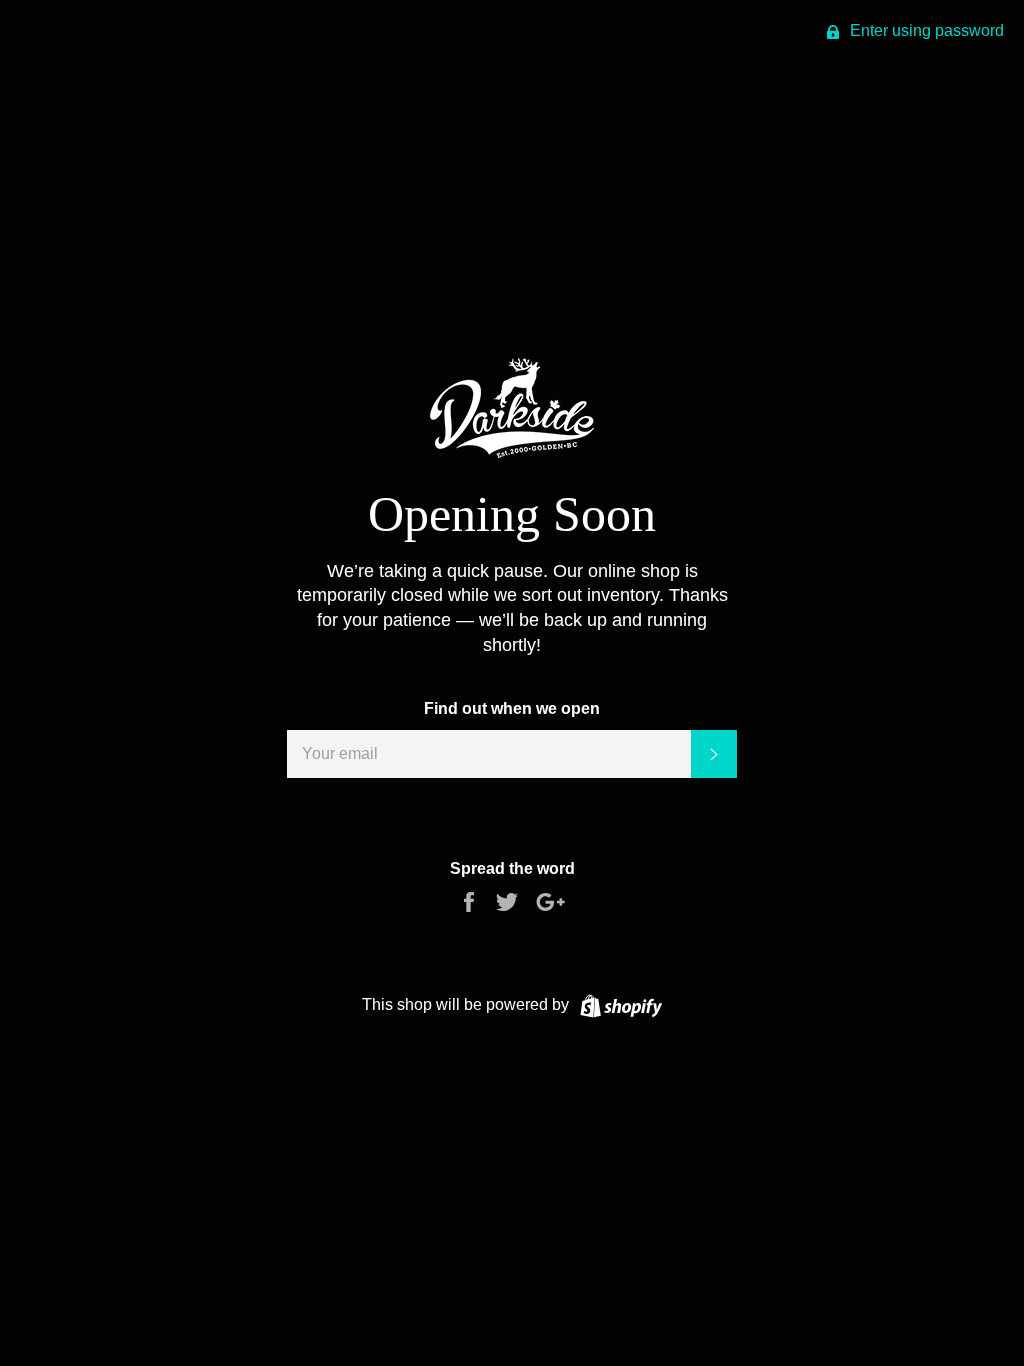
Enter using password (925, 30)
